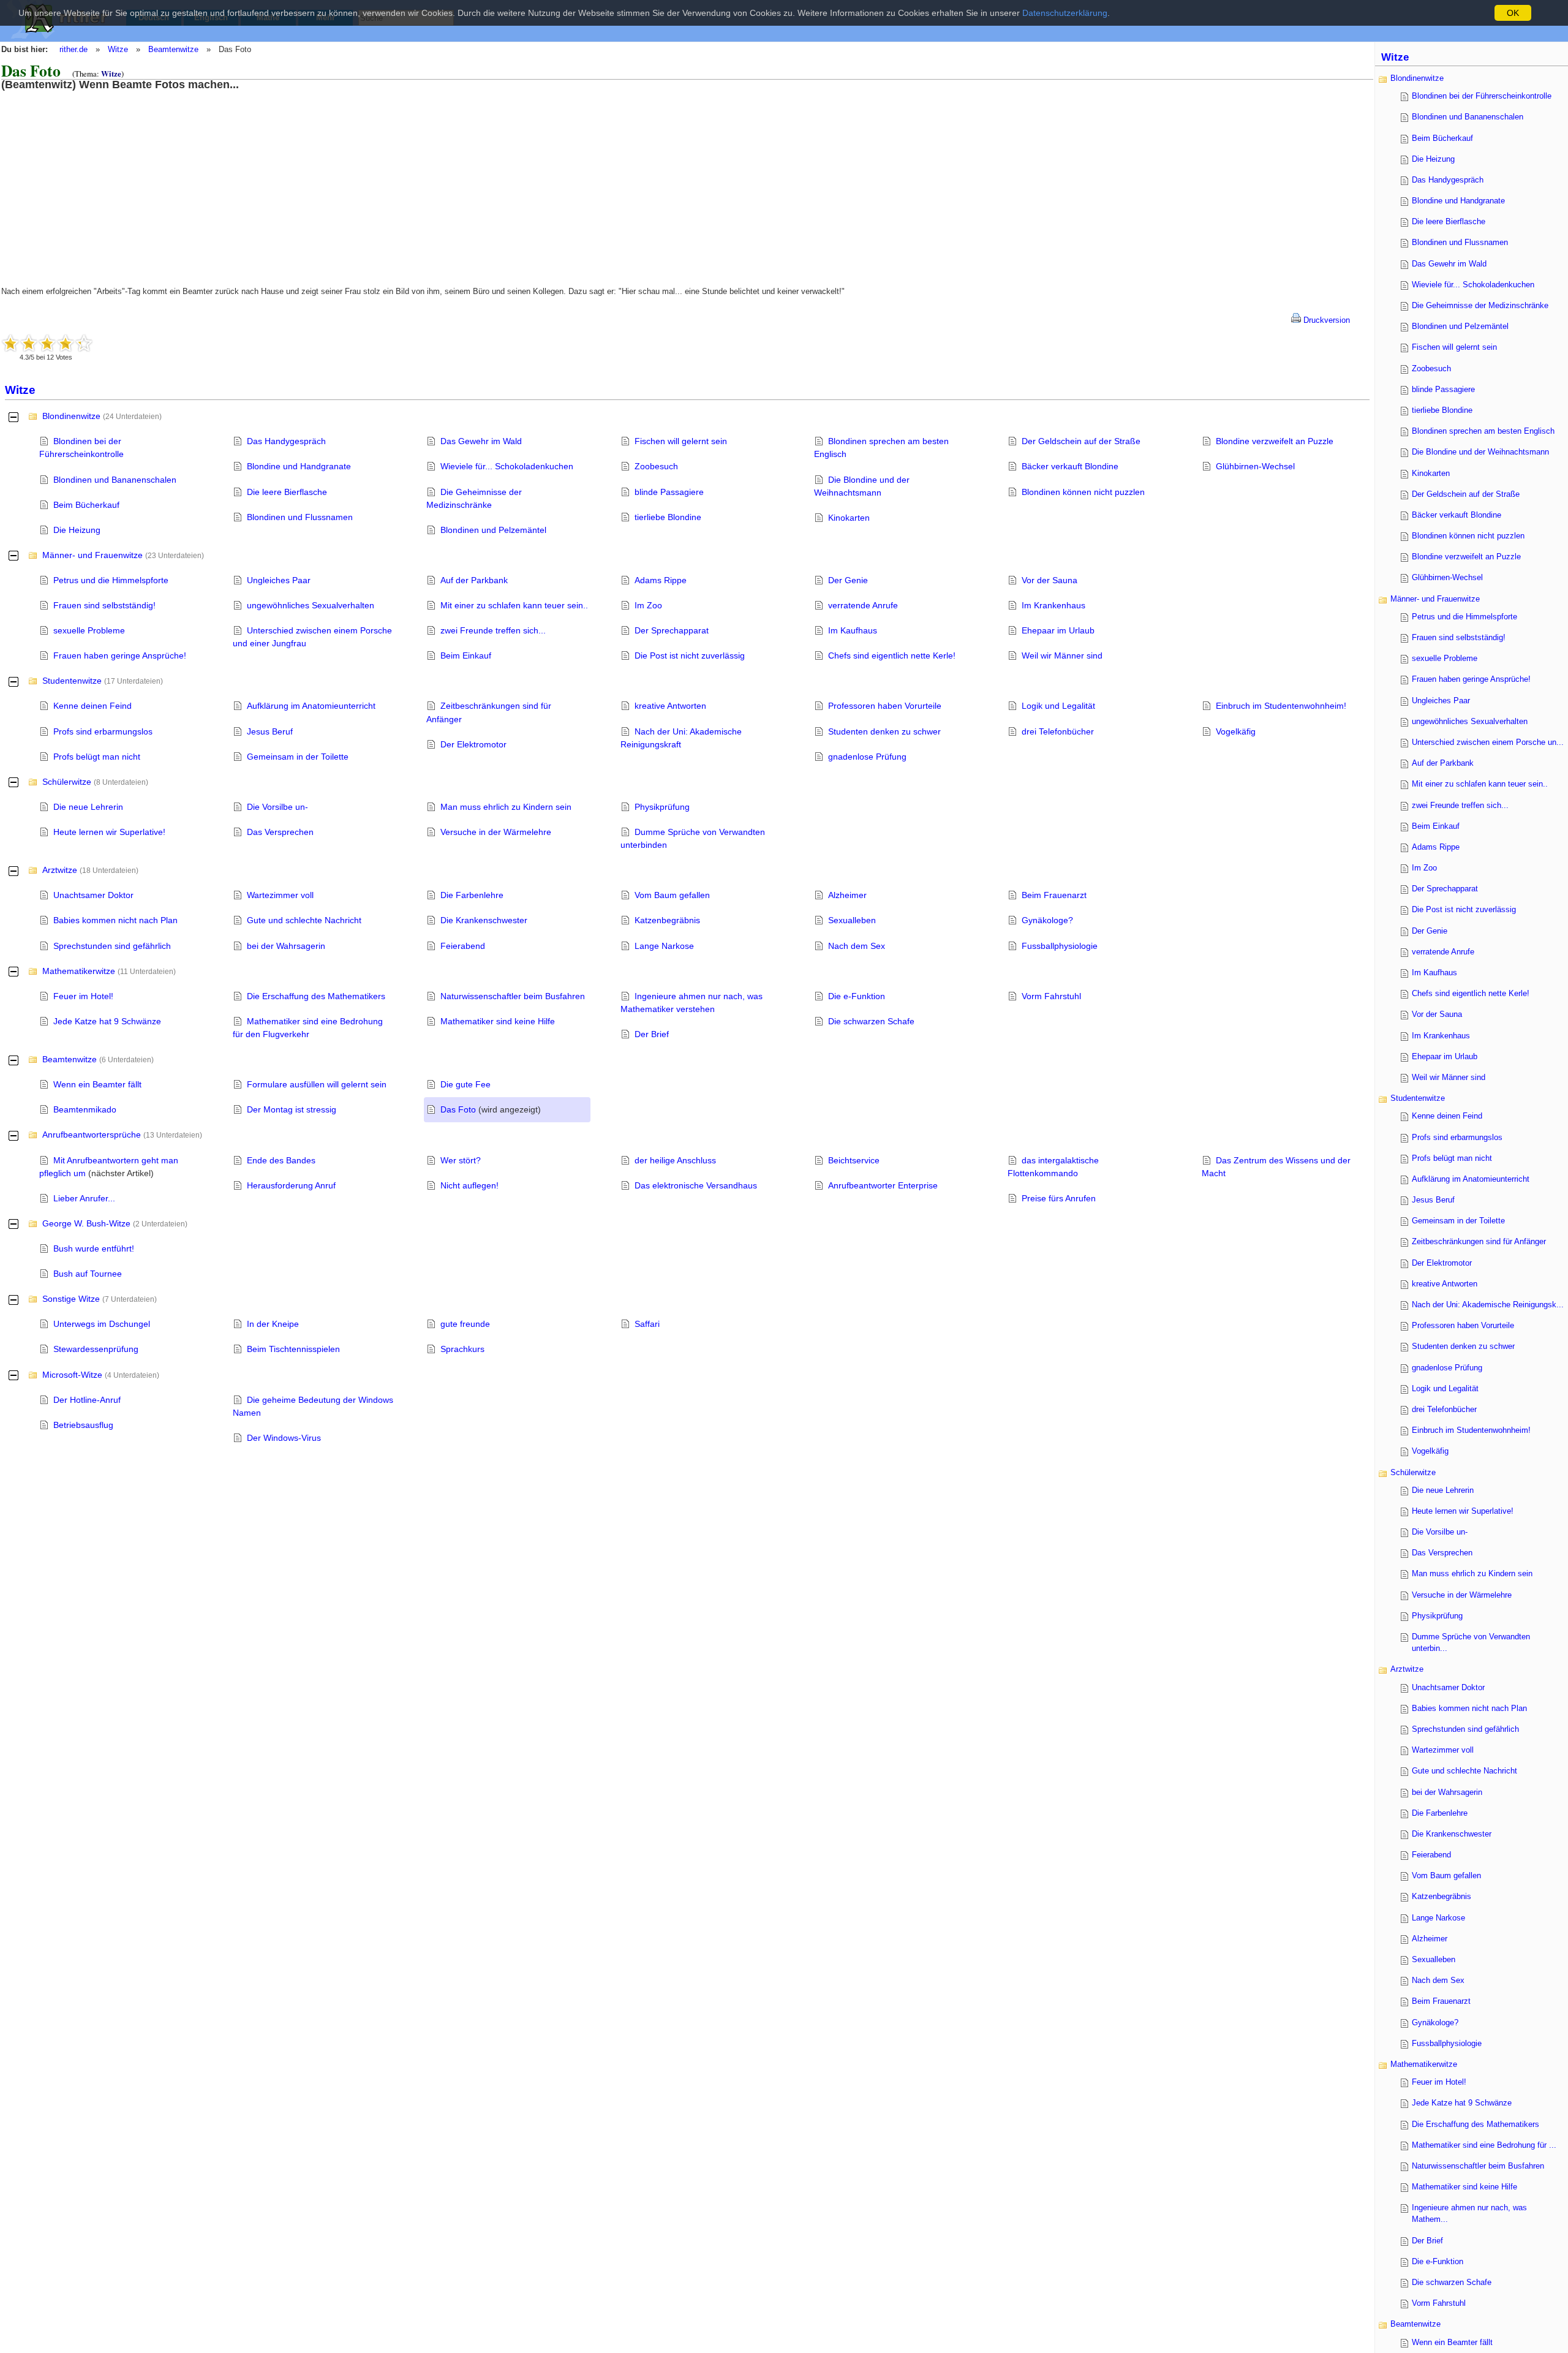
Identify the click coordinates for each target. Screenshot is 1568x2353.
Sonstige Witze (71, 1299)
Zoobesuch (656, 466)
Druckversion (1325, 320)
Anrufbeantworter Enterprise (883, 1185)
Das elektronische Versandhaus (696, 1185)
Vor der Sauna (1050, 580)
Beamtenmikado (85, 1109)
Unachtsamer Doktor (93, 895)
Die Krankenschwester (484, 920)
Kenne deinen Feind (92, 706)
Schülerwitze (67, 782)
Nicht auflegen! (469, 1185)
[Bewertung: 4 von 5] (66, 343)
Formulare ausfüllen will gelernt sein (317, 1084)
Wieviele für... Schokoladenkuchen (507, 466)
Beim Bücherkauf (86, 505)
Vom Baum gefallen (672, 895)
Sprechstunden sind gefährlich (112, 946)
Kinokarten (849, 518)
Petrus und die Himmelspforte (111, 580)
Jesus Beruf (270, 731)
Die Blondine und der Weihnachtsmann (1480, 452)
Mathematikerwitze (79, 971)
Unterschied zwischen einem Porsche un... (1488, 742)
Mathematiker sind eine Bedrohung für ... (1484, 2145)
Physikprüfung (662, 807)
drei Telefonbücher (1058, 731)
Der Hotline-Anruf (87, 1400)
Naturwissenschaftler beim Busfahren (513, 996)
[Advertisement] (101, 176)
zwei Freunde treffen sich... (493, 630)
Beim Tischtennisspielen (293, 1349)
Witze (118, 49)
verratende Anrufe (863, 605)
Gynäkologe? (1047, 920)
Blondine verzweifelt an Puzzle (1275, 441)
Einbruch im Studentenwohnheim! (1281, 706)
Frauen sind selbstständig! (104, 605)
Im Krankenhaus (1053, 605)
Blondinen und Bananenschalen (115, 480)
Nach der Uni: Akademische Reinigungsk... (1488, 1305)
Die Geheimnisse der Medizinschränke (1480, 305)
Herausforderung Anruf (291, 1185)
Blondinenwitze (71, 416)
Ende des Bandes (281, 1160)
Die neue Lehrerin (88, 807)
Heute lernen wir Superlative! (109, 832)
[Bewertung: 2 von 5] (29, 343)
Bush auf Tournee (88, 1274)
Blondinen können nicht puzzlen (1083, 492)
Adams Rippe (661, 580)
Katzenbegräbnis (667, 920)
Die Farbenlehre (472, 895)
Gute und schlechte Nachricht (304, 920)
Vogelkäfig (1236, 731)
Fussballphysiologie (1060, 946)
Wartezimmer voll (280, 895)
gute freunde (465, 1324)
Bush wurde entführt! (94, 1248)
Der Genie (848, 580)
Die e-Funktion (857, 996)
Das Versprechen (280, 832)
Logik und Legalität (1058, 706)
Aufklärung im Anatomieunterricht (311, 706)
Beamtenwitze (173, 49)
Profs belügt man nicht (97, 757)
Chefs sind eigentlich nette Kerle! (892, 655)
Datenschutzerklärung (1065, 13)
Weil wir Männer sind (1062, 655)
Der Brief (652, 1034)
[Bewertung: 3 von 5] (47, 343)
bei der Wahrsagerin (286, 946)
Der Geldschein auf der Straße (1081, 441)
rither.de (73, 49)
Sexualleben (852, 920)
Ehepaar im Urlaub (1058, 630)
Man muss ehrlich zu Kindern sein (506, 807)
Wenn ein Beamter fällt (97, 1084)
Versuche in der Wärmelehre (496, 832)
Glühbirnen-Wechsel (1255, 466)
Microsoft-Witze (72, 1375)
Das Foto (458, 1109)
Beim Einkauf (466, 655)
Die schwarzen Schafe (871, 1021)
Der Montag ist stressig (292, 1109)
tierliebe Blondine (668, 517)
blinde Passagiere (669, 492)
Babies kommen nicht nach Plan (115, 920)
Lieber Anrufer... (84, 1198)
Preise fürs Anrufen (1059, 1198)
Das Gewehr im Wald (481, 441)
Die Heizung (77, 530)
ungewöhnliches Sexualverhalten (311, 605)
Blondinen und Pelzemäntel (493, 530)
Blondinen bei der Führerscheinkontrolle (1482, 96)
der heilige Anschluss (675, 1160)
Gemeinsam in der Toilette (298, 757)
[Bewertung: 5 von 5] (84, 343)
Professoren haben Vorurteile (885, 706)
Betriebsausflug (83, 1425)
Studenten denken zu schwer (884, 731)
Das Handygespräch (286, 441)
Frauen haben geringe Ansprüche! (120, 655)
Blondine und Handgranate (299, 466)
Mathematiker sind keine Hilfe (498, 1021)
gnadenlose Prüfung (867, 757)
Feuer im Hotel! (83, 996)
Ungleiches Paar (279, 580)
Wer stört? (461, 1160)
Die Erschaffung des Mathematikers (316, 996)
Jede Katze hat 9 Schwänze (107, 1021)
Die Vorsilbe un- (277, 807)
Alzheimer (847, 895)
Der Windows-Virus (284, 1438)
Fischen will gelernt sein (681, 441)
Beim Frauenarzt (1054, 895)
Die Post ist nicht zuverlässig (690, 655)
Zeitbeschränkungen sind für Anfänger (1479, 1241)
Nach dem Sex (857, 946)
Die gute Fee (466, 1084)
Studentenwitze (72, 681)
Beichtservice (854, 1160)
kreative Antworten (670, 706)
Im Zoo (648, 605)
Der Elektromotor (473, 744)
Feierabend (463, 946)
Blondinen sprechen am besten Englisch (1483, 431)
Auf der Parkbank (474, 580)
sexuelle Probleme (89, 630)
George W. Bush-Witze (86, 1223)
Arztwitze (60, 870)
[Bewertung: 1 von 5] (10, 343)
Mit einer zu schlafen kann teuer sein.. (514, 605)
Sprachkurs (462, 1349)
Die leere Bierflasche (287, 492)
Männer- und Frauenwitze (92, 555)
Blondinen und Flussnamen (300, 517)
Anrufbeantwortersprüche (92, 1135)
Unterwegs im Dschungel (102, 1324)
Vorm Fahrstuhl (1051, 996)
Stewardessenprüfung (96, 1349)
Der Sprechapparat (672, 630)
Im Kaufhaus (853, 630)
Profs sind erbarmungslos (103, 731)
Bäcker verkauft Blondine (1070, 466)
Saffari (647, 1324)
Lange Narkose (664, 946)
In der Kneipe (273, 1324)
